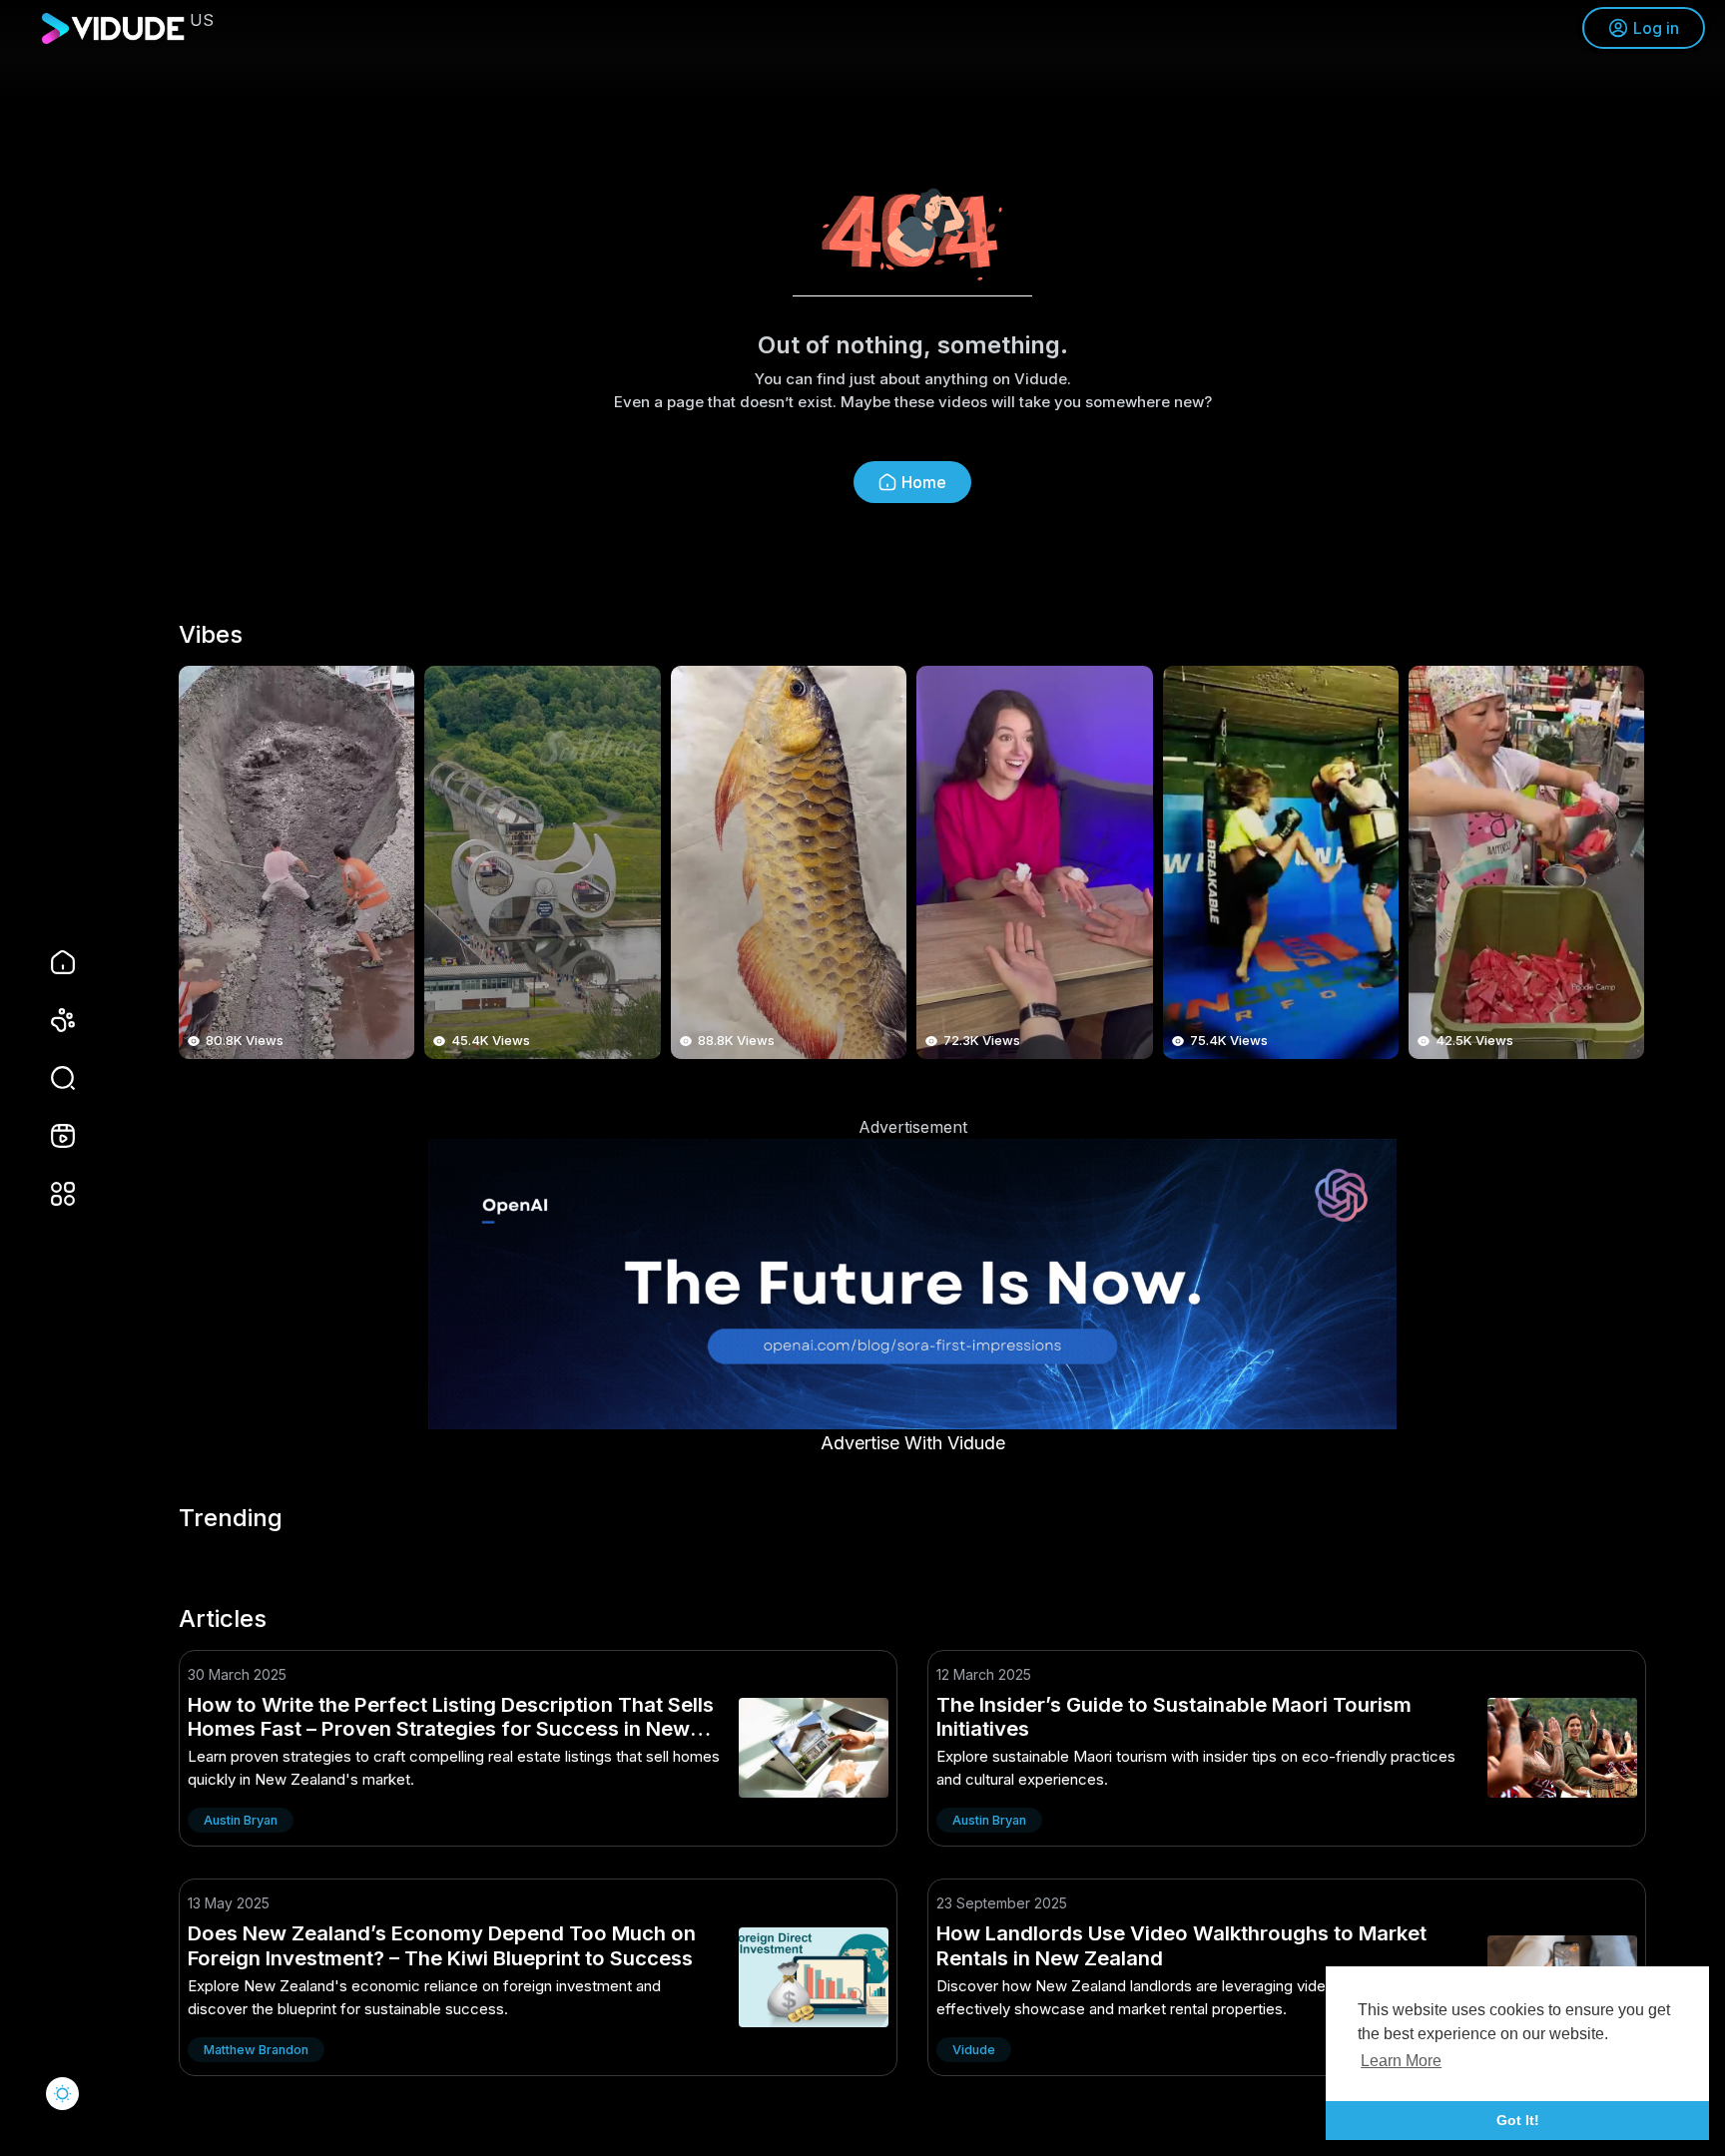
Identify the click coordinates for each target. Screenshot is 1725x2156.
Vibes (211, 635)
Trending (231, 1518)
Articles (223, 1619)
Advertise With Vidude (913, 1443)
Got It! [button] (1518, 2120)
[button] (50, 1078)
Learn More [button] (1401, 2061)
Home (924, 482)
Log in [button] (1656, 28)
